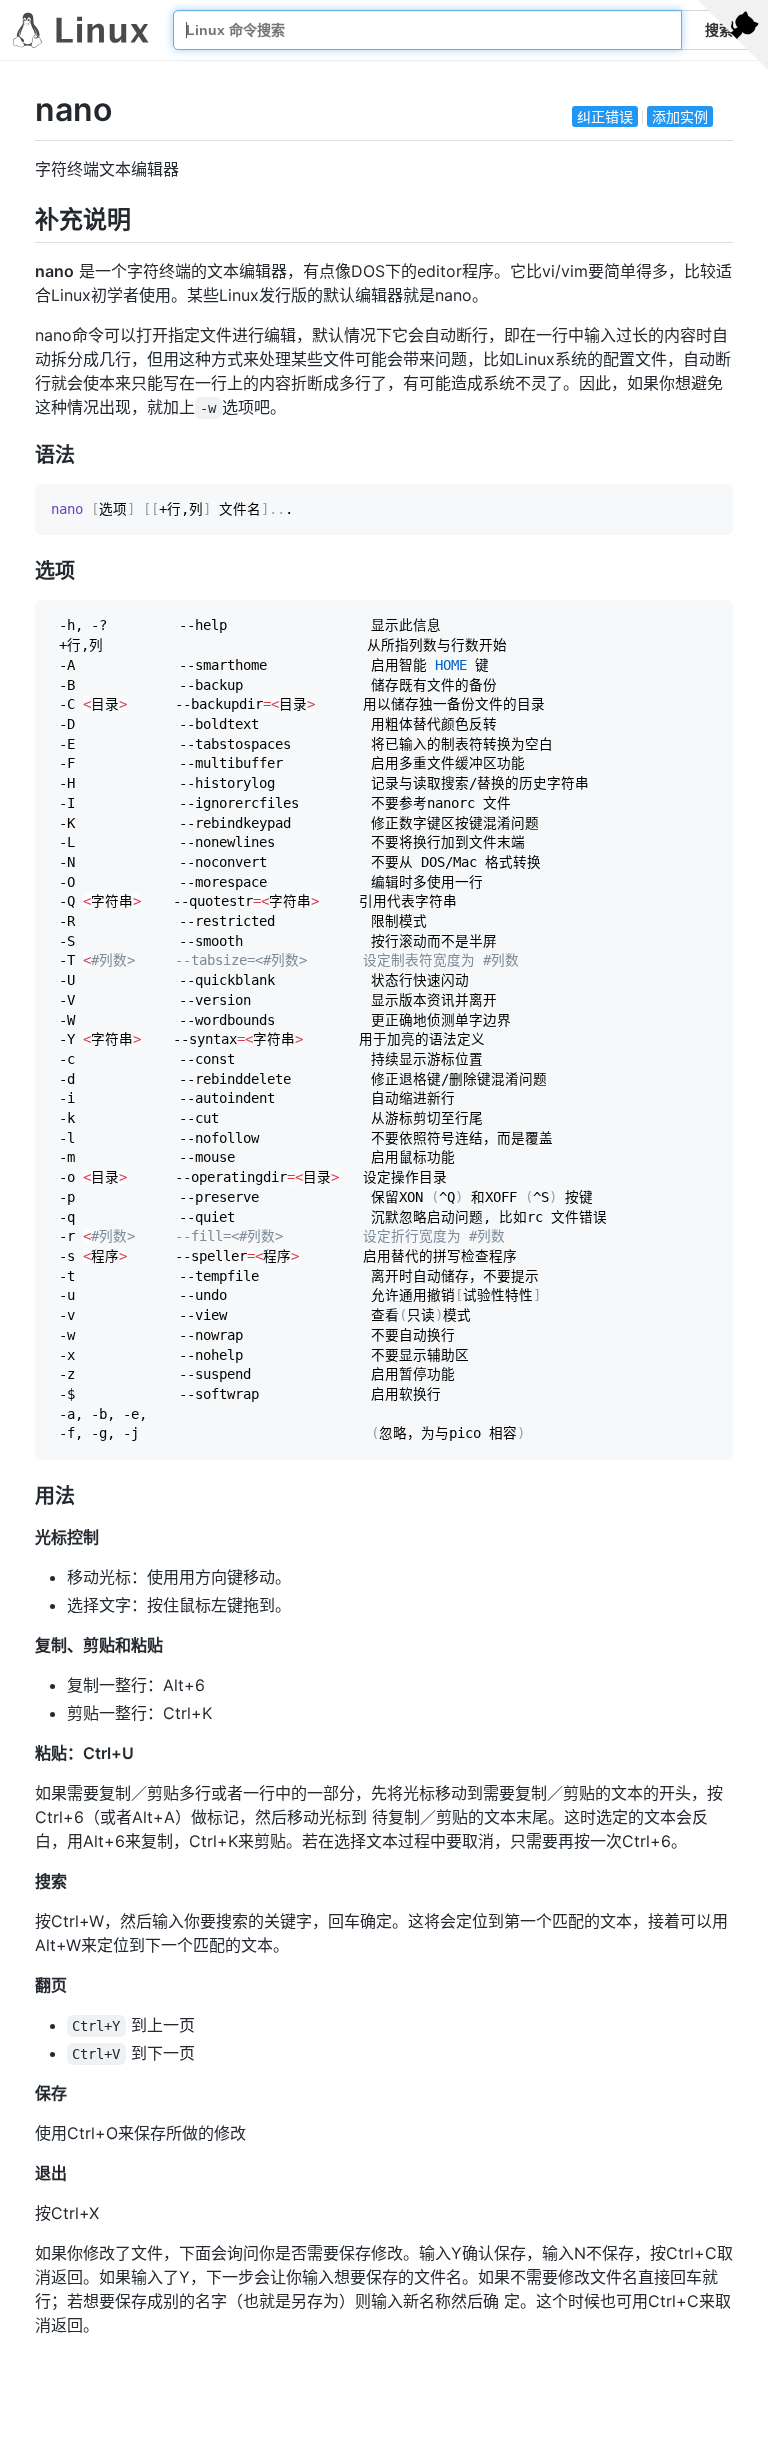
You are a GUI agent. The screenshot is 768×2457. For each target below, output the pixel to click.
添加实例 (680, 116)
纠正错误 (605, 116)
